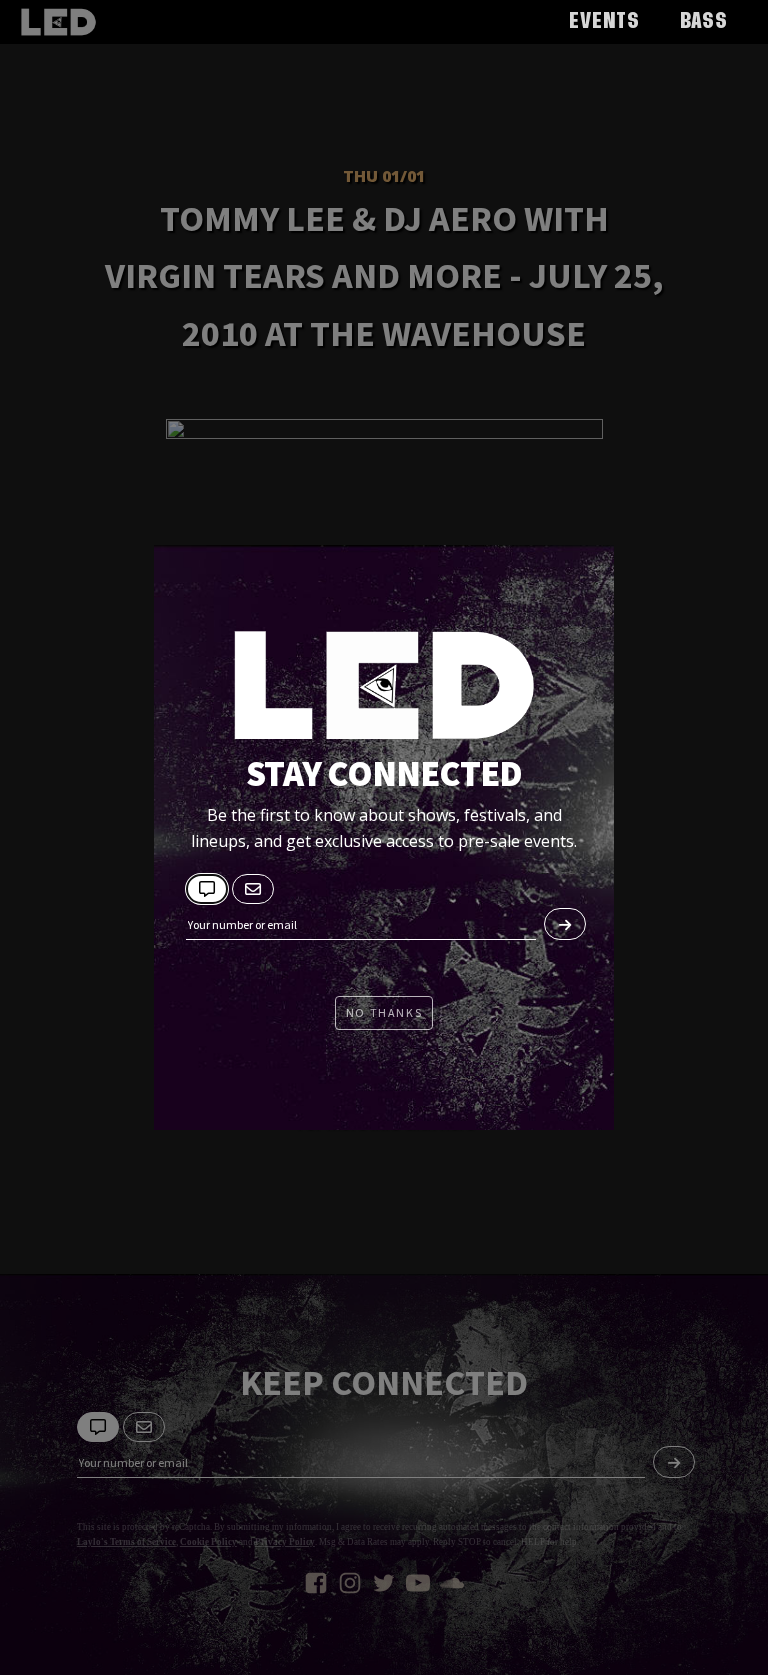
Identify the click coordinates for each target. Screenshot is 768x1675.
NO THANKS (384, 1012)
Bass (704, 22)
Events (604, 22)
